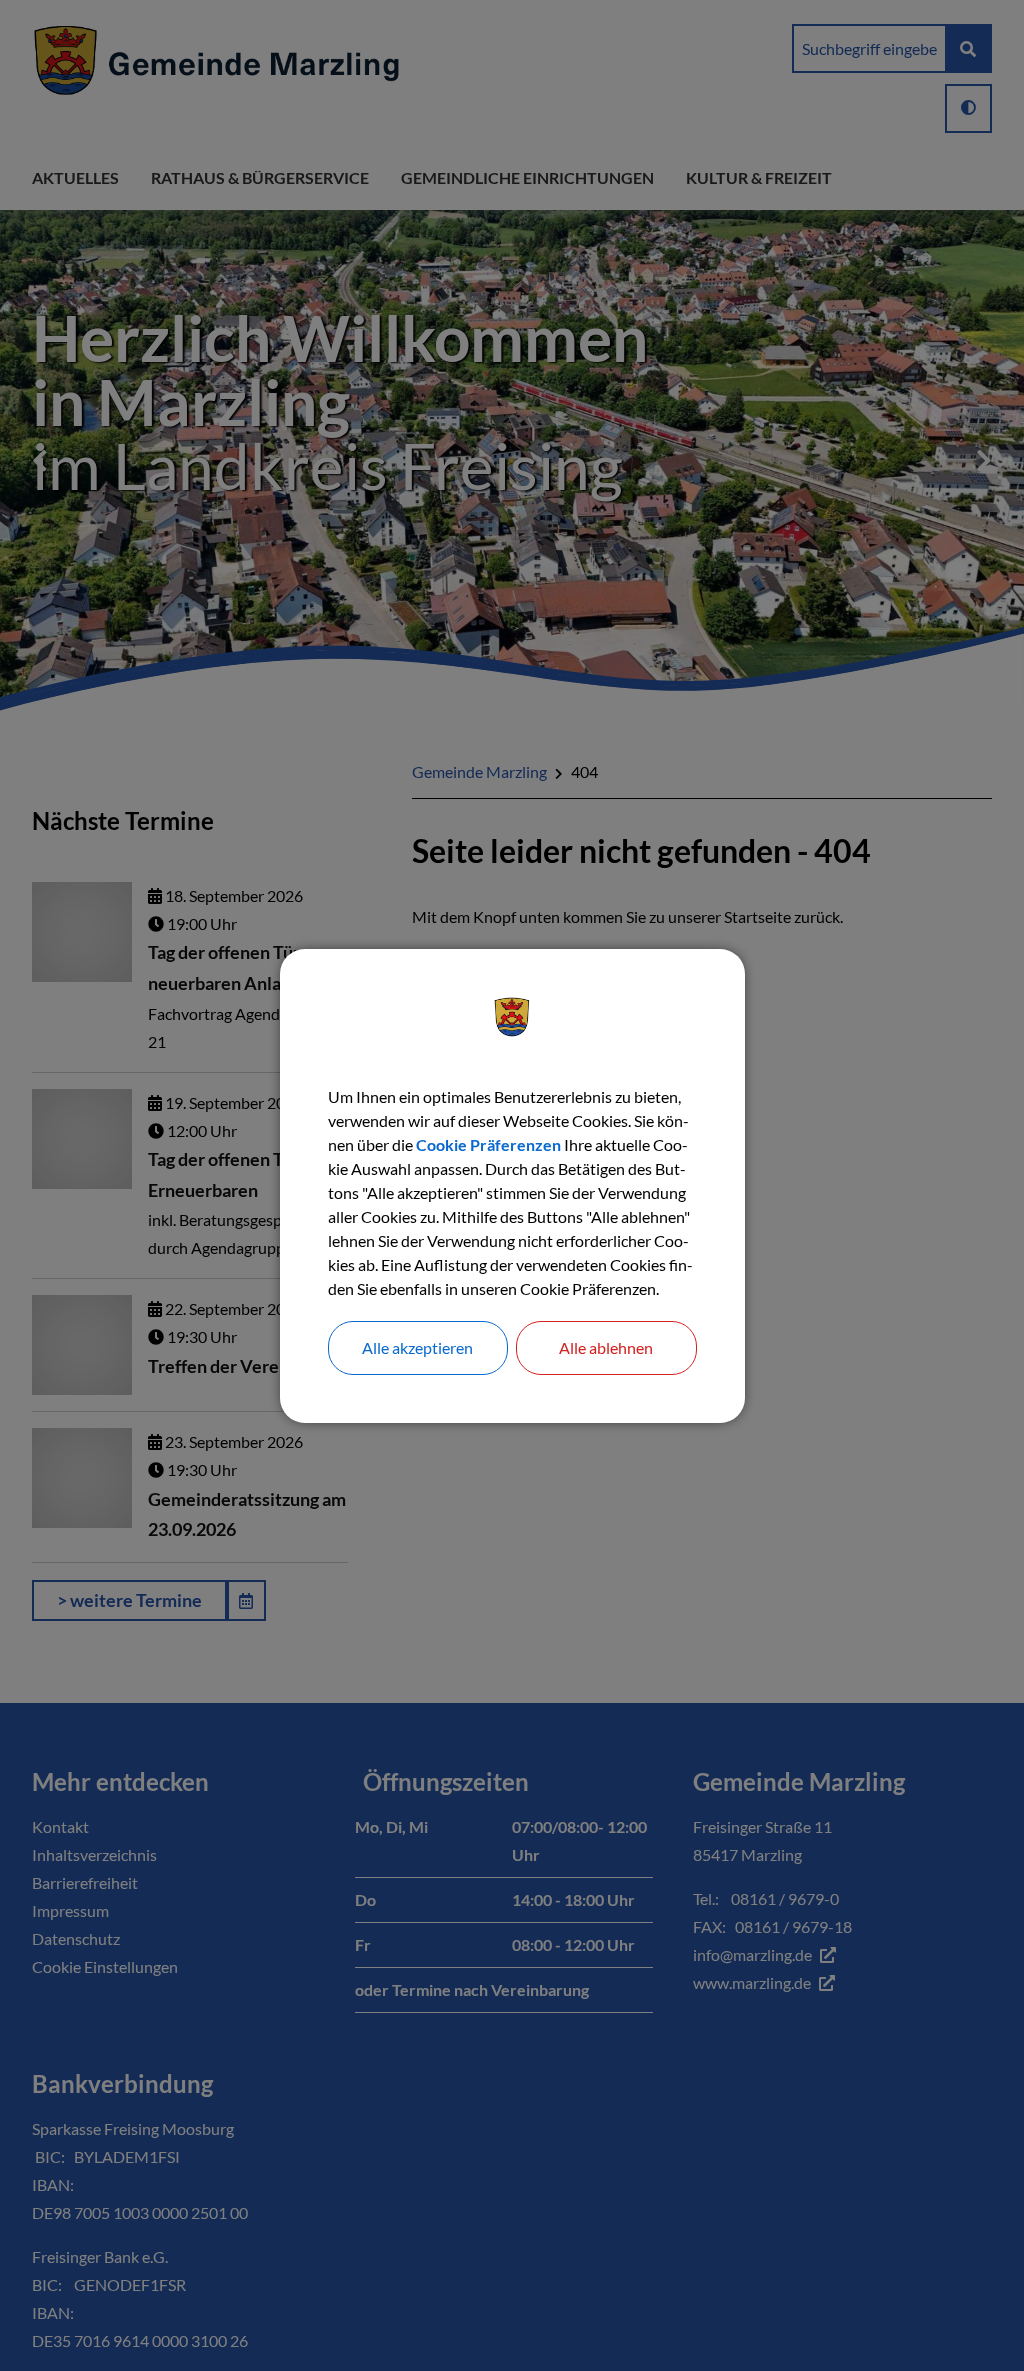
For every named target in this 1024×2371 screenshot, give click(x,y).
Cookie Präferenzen (488, 1144)
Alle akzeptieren (417, 1347)
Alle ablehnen (606, 1347)
